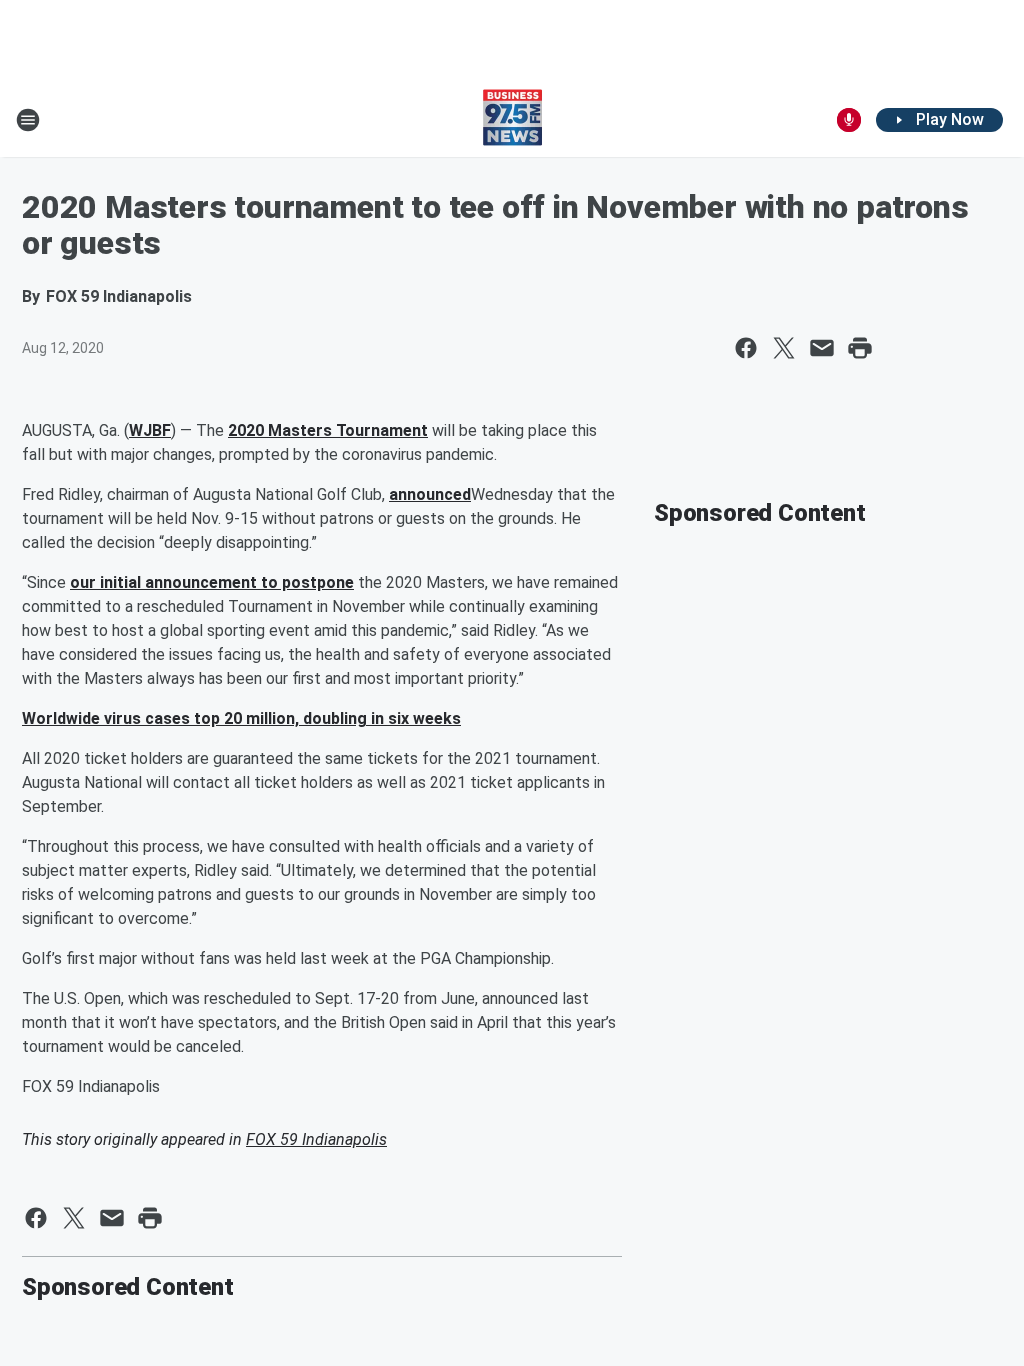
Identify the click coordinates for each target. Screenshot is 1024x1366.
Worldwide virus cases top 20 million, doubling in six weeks (241, 718)
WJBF (150, 430)
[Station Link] (512, 120)
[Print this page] (860, 348)
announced (430, 494)
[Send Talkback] (849, 120)
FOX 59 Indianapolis (316, 1139)
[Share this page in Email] (822, 348)
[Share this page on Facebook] (746, 348)
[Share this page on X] (784, 348)
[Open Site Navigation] (28, 120)
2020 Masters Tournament (328, 430)
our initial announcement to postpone (212, 582)
